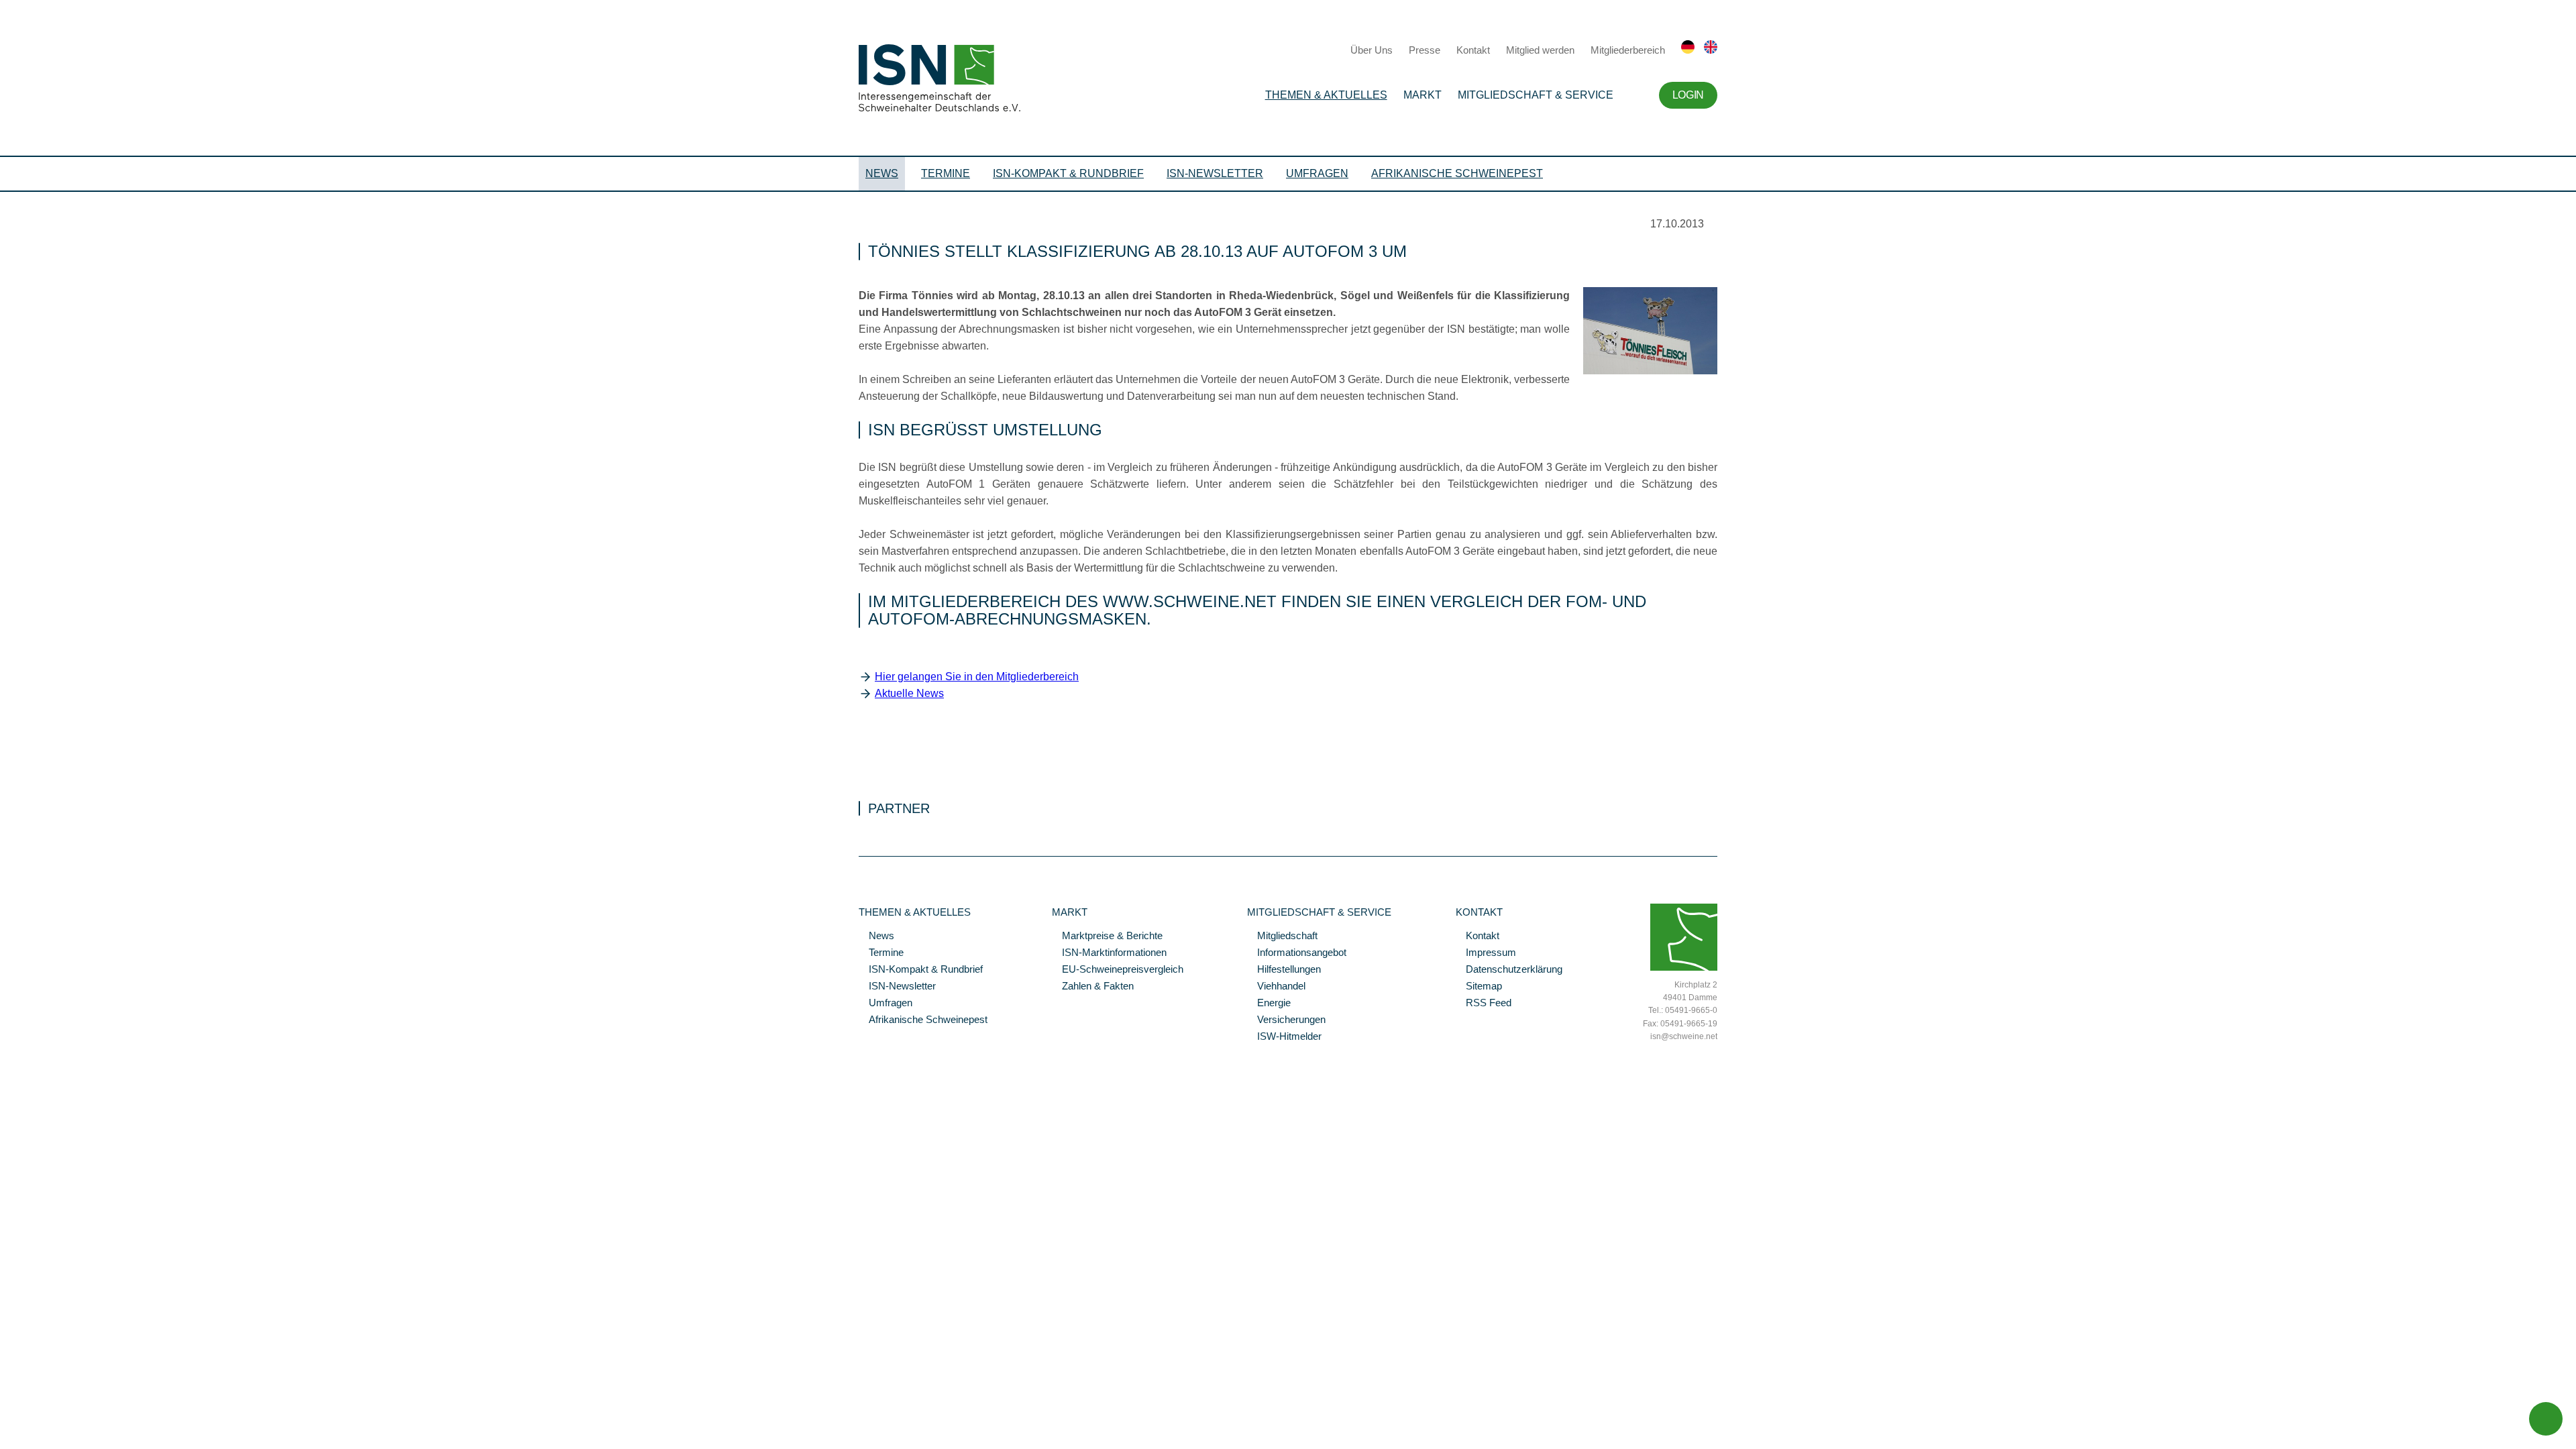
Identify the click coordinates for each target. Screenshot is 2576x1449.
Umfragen (1317, 173)
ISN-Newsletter (1215, 173)
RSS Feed (1484, 1004)
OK (7, 1405)
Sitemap (1479, 987)
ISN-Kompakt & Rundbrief (1068, 173)
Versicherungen (1286, 1020)
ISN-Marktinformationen (1109, 953)
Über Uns (1372, 50)
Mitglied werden (1540, 50)
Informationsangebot (1297, 953)
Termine (946, 173)
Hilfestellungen (1284, 970)
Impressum (1486, 953)
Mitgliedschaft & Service (1536, 95)
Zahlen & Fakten (1093, 987)
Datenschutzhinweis (42, 1387)
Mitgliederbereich (1628, 50)
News (882, 173)
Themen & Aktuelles (1326, 95)
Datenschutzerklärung (1509, 970)
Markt (1423, 95)
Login (1688, 95)
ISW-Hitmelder (1284, 1037)
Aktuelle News (909, 693)
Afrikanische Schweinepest (1457, 173)
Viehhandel (1276, 987)
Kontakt (1473, 50)
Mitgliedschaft (1282, 936)
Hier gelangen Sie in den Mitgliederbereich (977, 677)
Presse (1425, 50)
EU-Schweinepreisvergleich (1118, 970)
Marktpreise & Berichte (1107, 936)
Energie (1269, 1004)
